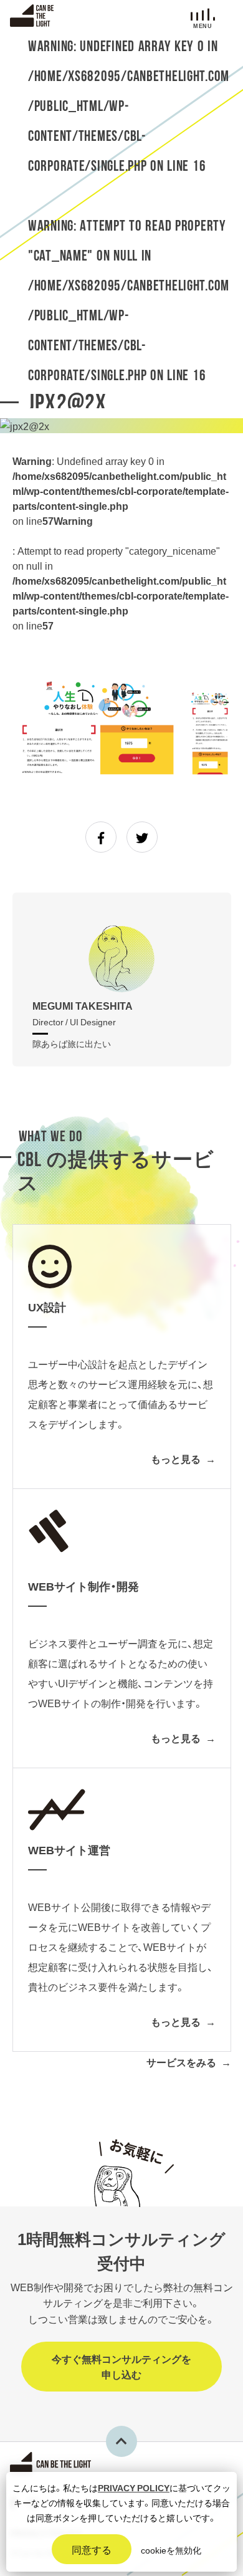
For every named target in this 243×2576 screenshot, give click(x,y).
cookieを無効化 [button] (171, 2550)
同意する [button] (92, 2549)
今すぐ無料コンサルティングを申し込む (121, 2367)
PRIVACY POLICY (134, 2487)
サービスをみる (181, 2062)
